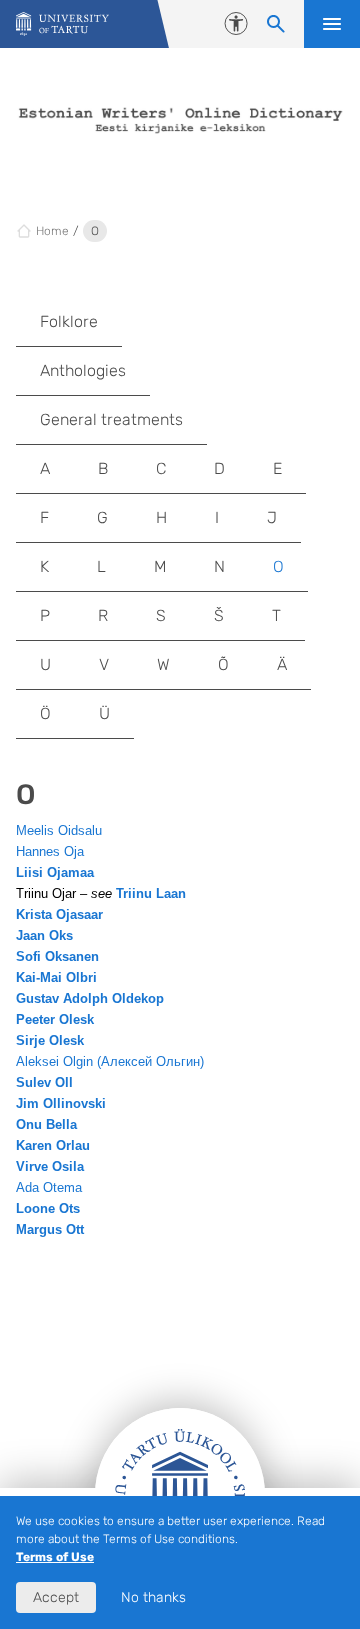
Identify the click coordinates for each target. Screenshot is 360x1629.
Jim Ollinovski (61, 1103)
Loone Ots (48, 1208)
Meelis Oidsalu (59, 830)
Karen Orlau (53, 1145)
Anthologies (83, 370)
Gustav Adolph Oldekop (90, 998)
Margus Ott (50, 1229)
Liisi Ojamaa (55, 872)
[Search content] (276, 24)
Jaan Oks (44, 935)
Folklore (69, 321)
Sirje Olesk (50, 1040)
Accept (56, 1597)
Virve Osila (50, 1166)
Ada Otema (49, 1187)
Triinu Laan (151, 893)
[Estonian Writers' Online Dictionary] (62, 24)
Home (52, 231)
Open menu (332, 24)
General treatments (111, 419)
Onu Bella (46, 1124)
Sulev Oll (44, 1082)
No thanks (153, 1597)
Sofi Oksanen (57, 956)
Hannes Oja (50, 851)
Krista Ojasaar (59, 914)
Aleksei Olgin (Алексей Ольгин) (110, 1061)
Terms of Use (55, 1557)
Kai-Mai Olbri (56, 977)
